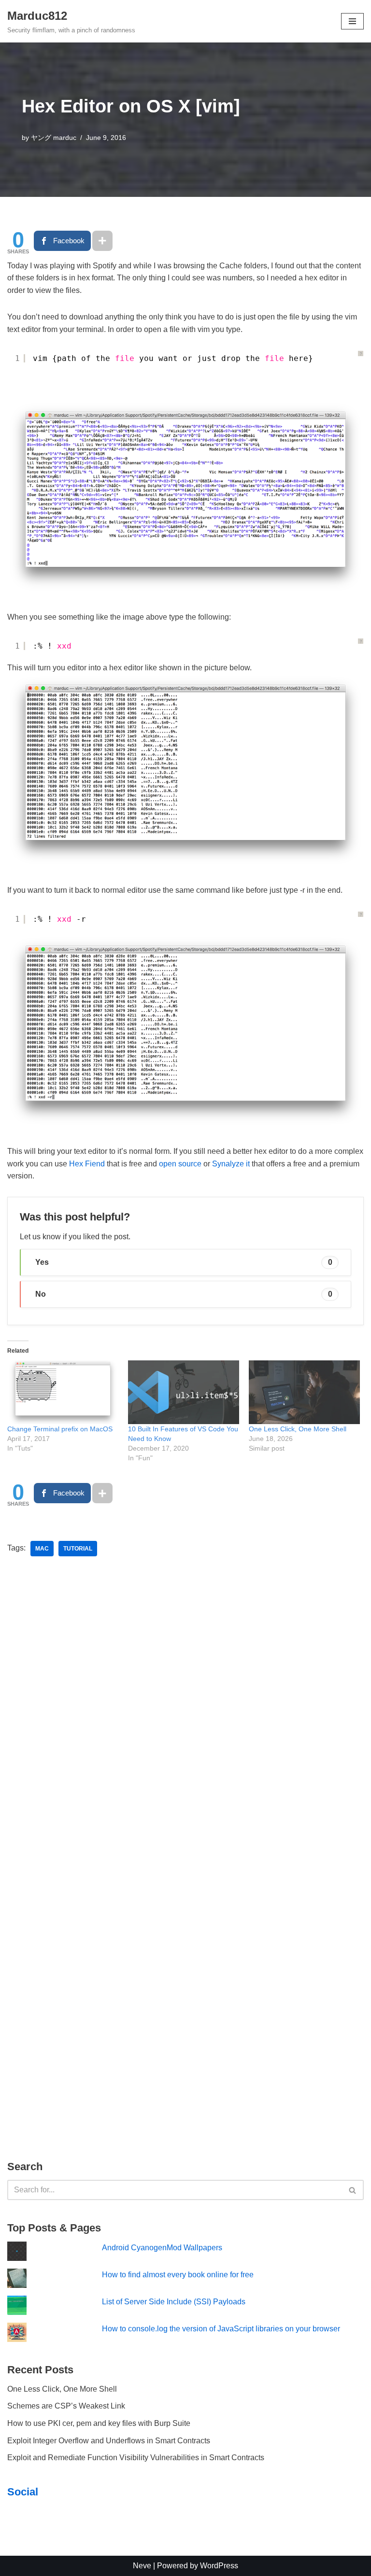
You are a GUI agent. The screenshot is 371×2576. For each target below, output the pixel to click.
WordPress (219, 2566)
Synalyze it (231, 1164)
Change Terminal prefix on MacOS (60, 1429)
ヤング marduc (54, 138)
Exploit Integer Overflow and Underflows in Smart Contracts (109, 2441)
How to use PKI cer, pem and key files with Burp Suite (99, 2423)
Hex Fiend (87, 1164)
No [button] (184, 1294)
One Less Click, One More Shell (298, 1429)
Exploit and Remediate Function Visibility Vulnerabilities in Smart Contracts (136, 2458)
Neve (142, 2566)
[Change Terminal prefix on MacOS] (63, 1392)
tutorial (78, 1549)
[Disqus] (185, 1711)
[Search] (353, 2190)
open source (180, 1164)
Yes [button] (184, 1262)
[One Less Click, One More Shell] (304, 1392)
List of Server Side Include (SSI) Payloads (174, 2302)
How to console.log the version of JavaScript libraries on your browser (221, 2329)
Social (23, 2492)
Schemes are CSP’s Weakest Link (66, 2406)
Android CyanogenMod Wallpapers (162, 2248)
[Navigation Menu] (352, 21)
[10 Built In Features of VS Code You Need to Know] (184, 1392)
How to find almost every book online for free (178, 2275)
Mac (42, 1549)
